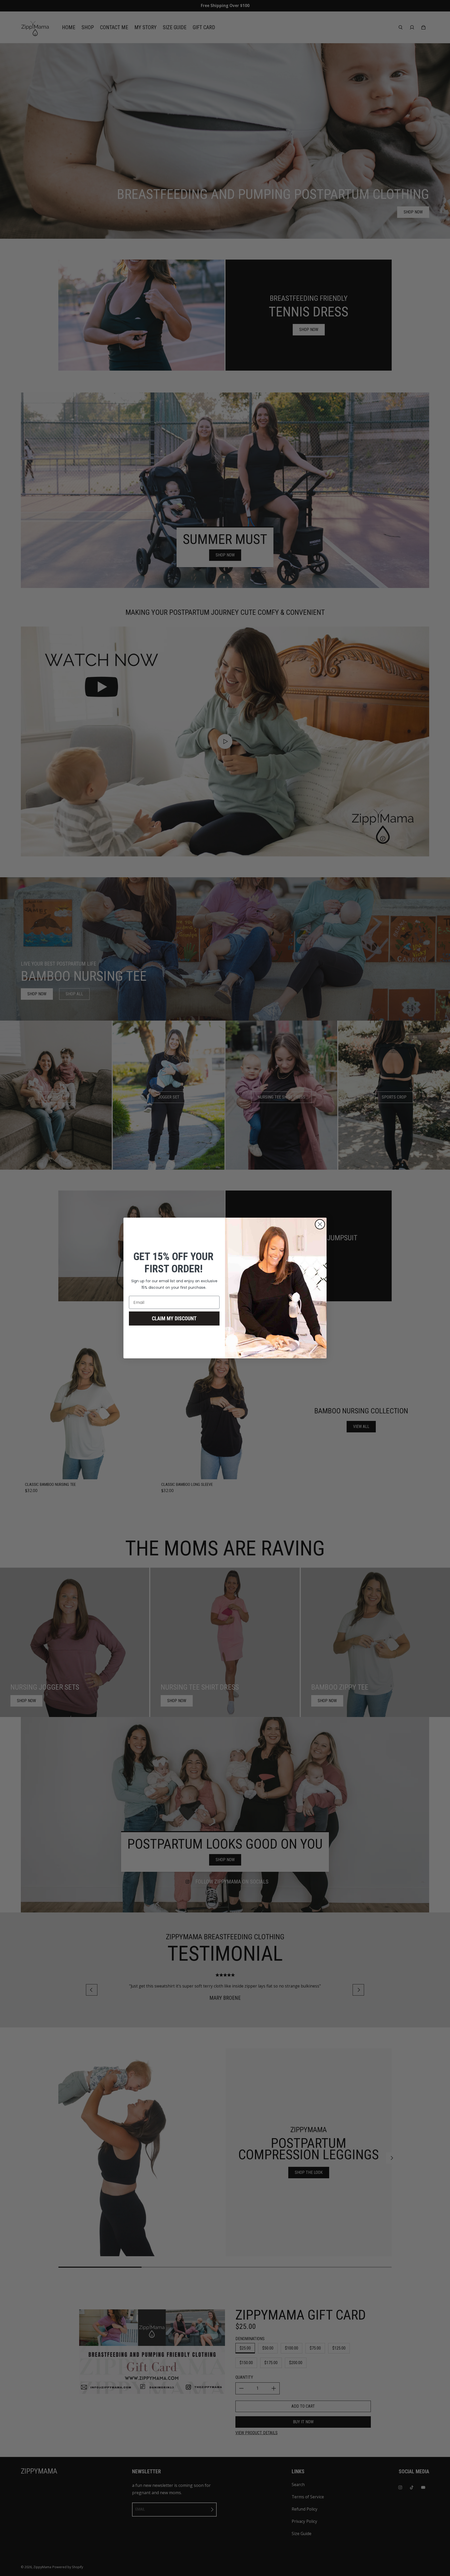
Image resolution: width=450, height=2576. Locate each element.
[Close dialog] (320, 1224)
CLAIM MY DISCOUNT (174, 1318)
